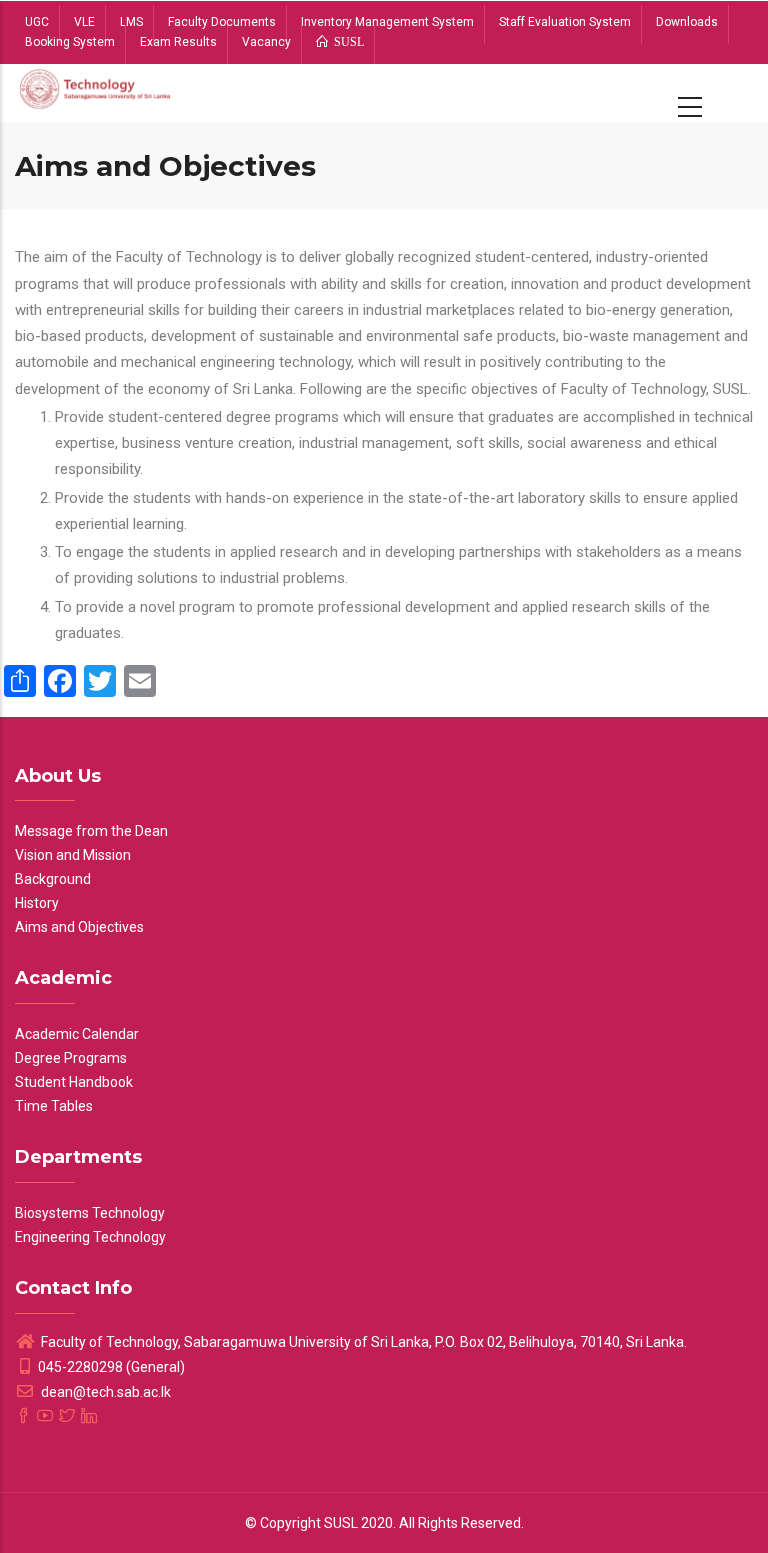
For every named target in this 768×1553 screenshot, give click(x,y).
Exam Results (178, 42)
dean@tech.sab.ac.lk (104, 1392)
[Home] (96, 93)
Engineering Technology (90, 1237)
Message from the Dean (91, 831)
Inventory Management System (387, 22)
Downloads (687, 22)
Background (53, 879)
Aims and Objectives (79, 927)
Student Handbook (74, 1082)
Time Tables (54, 1106)
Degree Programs (71, 1058)
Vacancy (266, 42)
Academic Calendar (77, 1034)
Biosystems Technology (90, 1213)
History (37, 903)
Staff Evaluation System (565, 22)
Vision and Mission (73, 855)
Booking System (70, 42)
